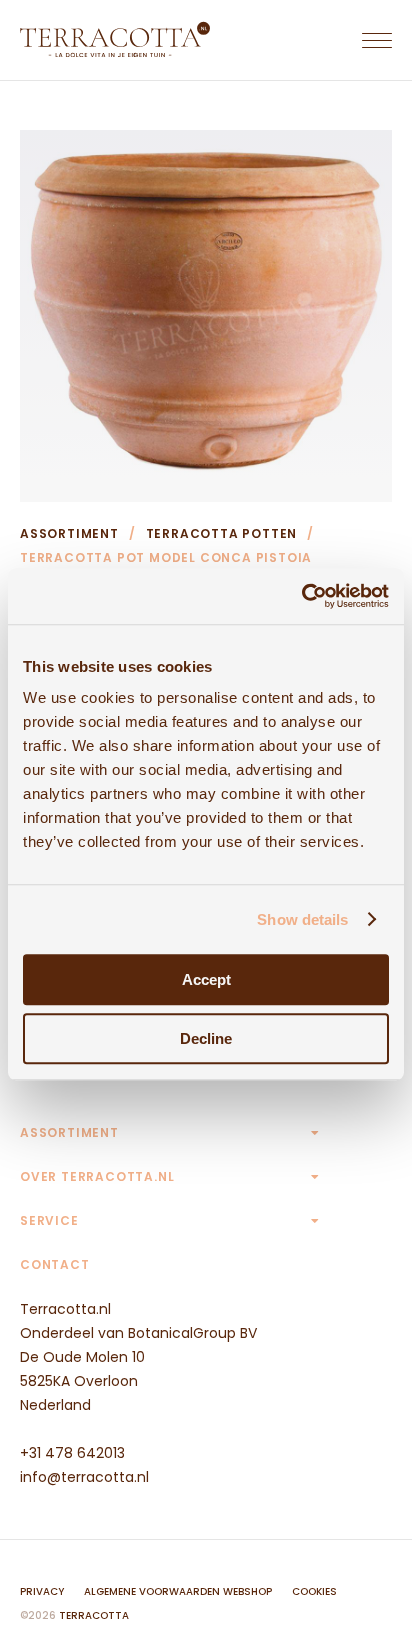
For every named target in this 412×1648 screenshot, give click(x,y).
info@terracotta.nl (84, 1477)
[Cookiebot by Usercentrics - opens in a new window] (301, 596)
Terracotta (94, 1615)
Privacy (42, 1591)
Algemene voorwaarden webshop (178, 1591)
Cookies (314, 1591)
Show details (302, 919)
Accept (206, 979)
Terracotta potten (222, 533)
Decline (206, 1038)
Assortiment (69, 533)
